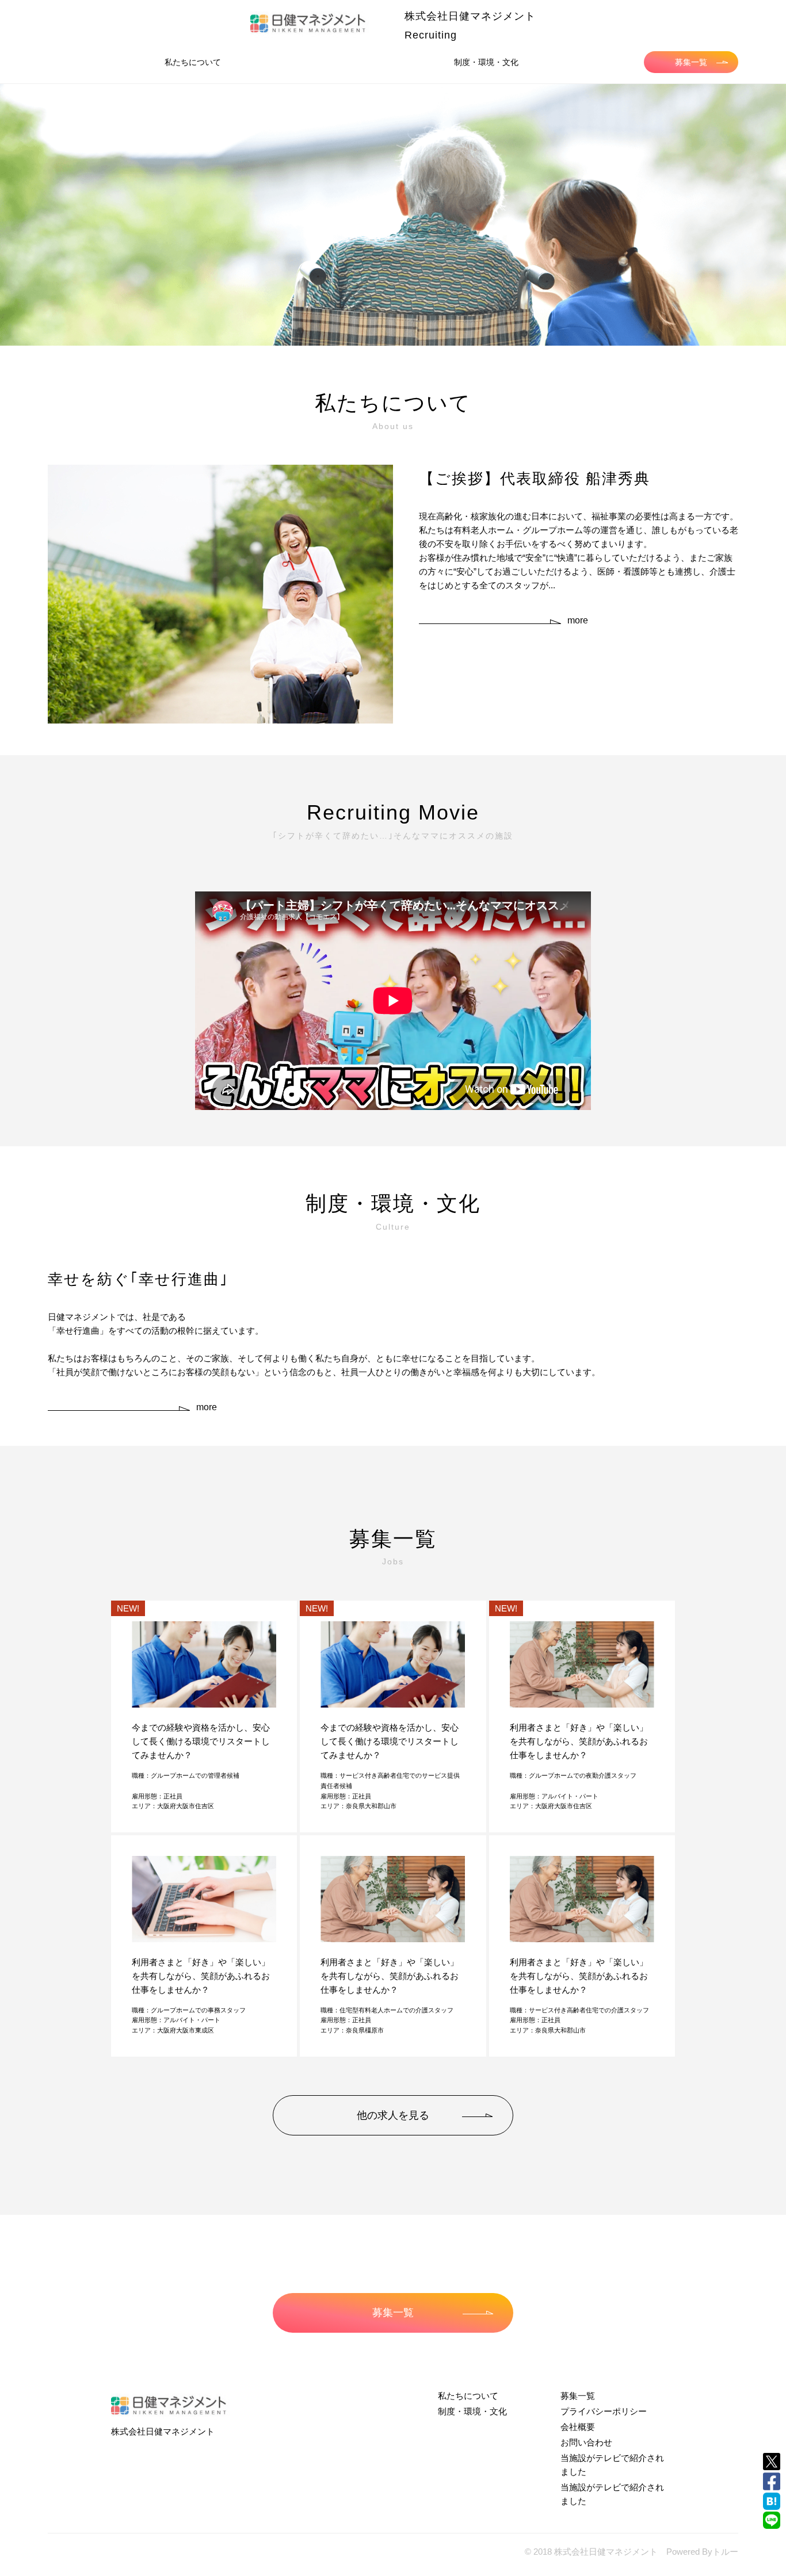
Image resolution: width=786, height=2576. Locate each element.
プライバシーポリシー (604, 2411)
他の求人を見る (393, 2115)
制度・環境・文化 (486, 62)
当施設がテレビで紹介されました (612, 2465)
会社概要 (578, 2427)
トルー (725, 2552)
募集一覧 (691, 62)
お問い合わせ (586, 2442)
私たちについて (193, 62)
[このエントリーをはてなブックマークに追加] (772, 2501)
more (578, 620)
